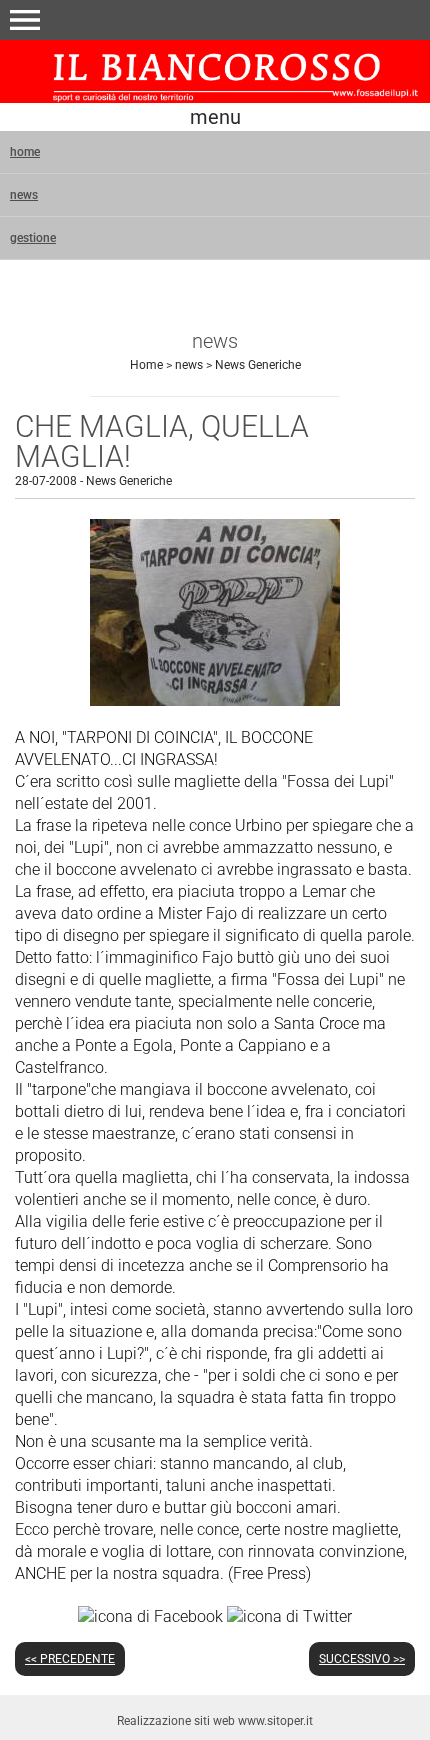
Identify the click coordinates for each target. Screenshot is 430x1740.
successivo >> (362, 1659)
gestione (33, 238)
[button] (25, 20)
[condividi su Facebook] (150, 1615)
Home (146, 365)
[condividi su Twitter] (289, 1615)
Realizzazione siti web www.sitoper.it (215, 1721)
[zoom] (215, 700)
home (25, 152)
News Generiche (258, 365)
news (24, 195)
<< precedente (70, 1659)
